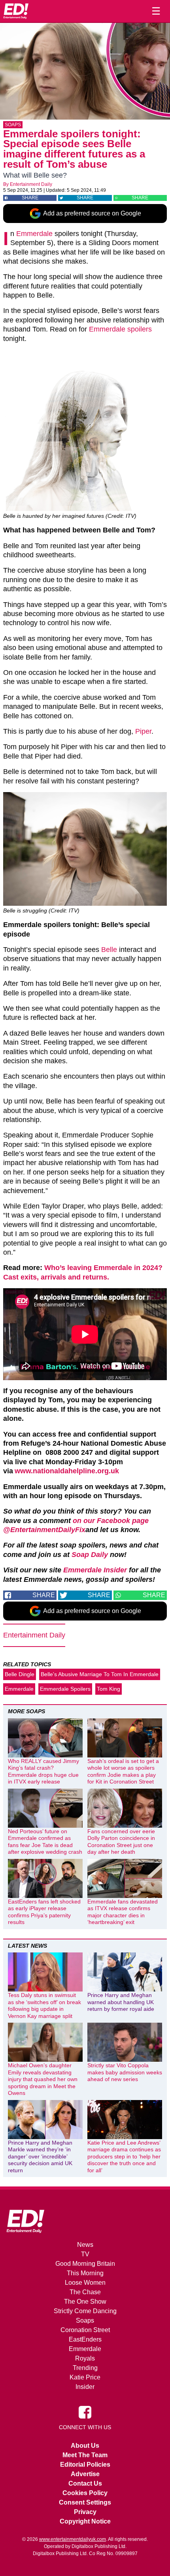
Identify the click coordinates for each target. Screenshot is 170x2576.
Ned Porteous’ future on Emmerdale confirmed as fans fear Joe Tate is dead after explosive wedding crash (45, 1842)
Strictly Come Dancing (85, 2311)
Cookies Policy (85, 2493)
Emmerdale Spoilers (65, 1689)
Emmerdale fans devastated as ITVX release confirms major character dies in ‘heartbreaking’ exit (123, 1912)
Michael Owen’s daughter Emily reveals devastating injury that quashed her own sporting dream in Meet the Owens (43, 2079)
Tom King (109, 1689)
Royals (85, 2358)
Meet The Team (85, 2455)
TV (85, 2254)
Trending (85, 2368)
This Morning (85, 2273)
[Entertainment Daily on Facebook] (85, 2412)
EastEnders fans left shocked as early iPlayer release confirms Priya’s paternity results (44, 1912)
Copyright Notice (85, 2521)
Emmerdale (34, 234)
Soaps (13, 125)
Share (30, 198)
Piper (143, 731)
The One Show (85, 2302)
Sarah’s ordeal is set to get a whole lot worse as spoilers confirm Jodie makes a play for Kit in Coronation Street (123, 1771)
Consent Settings (85, 2502)
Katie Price (85, 2377)
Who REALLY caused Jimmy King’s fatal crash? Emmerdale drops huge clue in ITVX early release (43, 1771)
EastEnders (85, 2339)
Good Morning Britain (85, 2264)
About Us (85, 2446)
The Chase (85, 2292)
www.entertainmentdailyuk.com (73, 2539)
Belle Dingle (20, 1674)
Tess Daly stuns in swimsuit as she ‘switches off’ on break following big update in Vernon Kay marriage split (44, 2006)
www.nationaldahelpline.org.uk (67, 1471)
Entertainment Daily (31, 184)
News (85, 2245)
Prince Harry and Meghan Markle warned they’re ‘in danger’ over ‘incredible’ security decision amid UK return (40, 2156)
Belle (109, 950)
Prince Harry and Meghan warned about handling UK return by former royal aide (121, 2002)
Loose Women (85, 2283)
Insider (85, 2387)
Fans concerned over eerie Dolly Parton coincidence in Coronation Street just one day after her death (121, 1842)
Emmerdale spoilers (120, 329)
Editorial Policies (85, 2465)
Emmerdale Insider (95, 1570)
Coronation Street (85, 2330)
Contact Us (85, 2483)
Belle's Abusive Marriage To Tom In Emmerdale (100, 1674)
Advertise (85, 2474)
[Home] (16, 11)
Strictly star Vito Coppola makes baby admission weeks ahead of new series (125, 2072)
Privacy (85, 2512)
